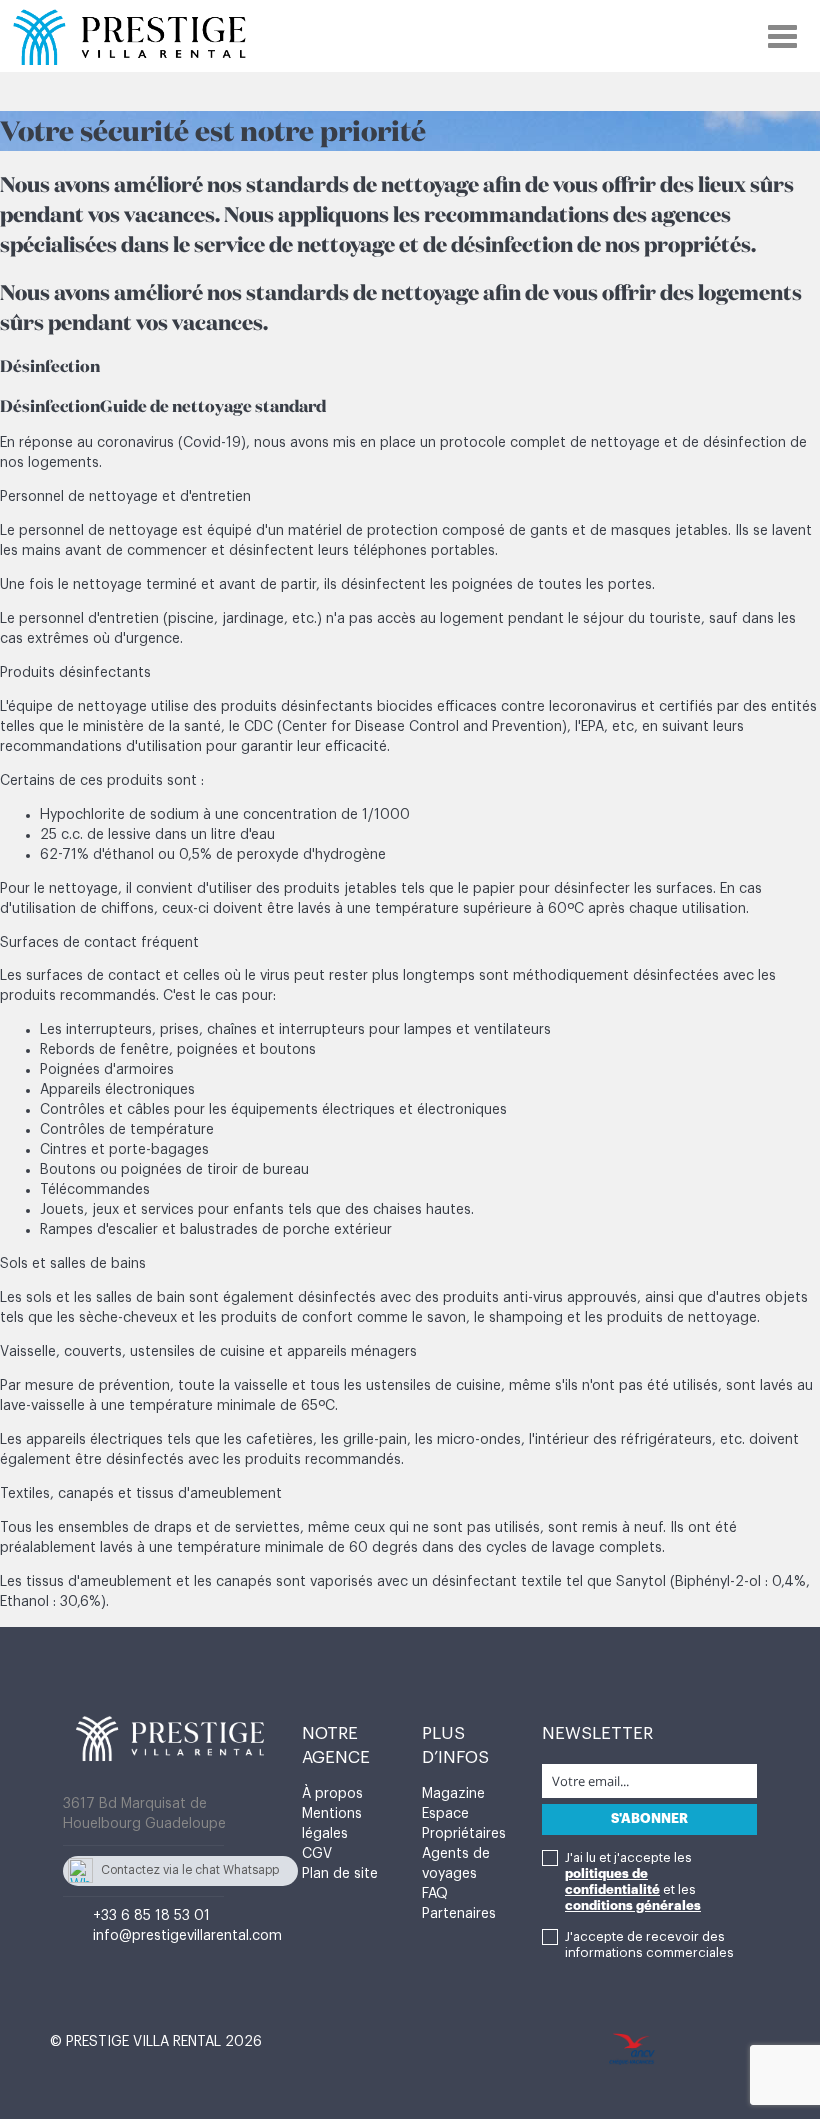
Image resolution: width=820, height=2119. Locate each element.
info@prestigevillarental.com (187, 1936)
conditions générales (633, 1905)
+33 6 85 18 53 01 (151, 1916)
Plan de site (340, 1874)
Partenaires (459, 1914)
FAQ (435, 1894)
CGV (317, 1854)
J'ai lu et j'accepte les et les (633, 1881)
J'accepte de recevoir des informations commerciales (649, 1944)
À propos (332, 1794)
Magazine (453, 1794)
